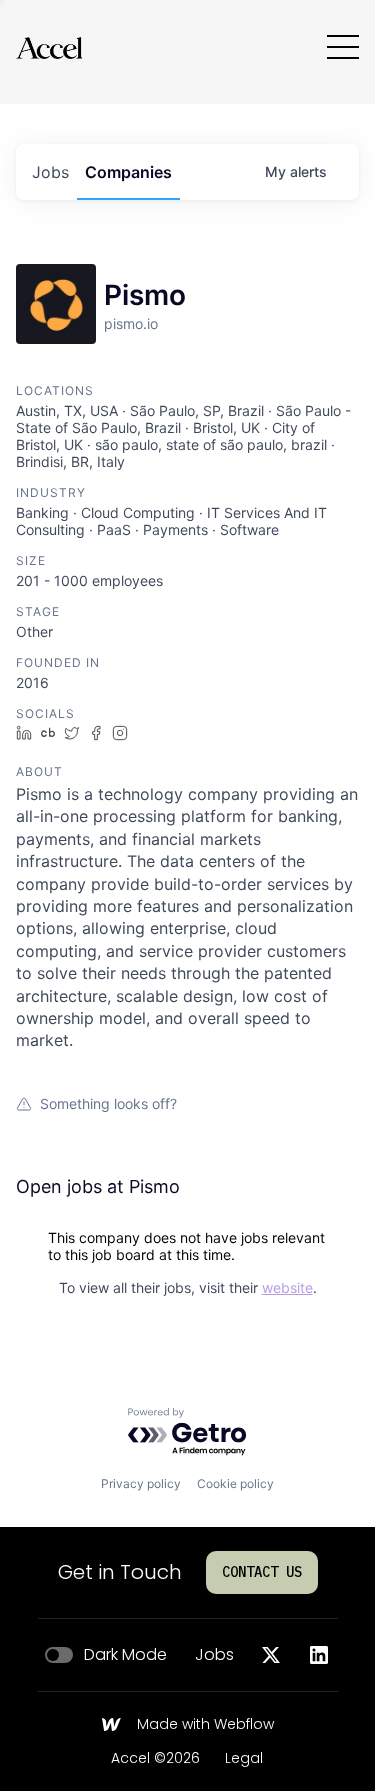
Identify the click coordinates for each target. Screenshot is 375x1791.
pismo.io (131, 323)
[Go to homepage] (49, 47)
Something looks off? (108, 1103)
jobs (50, 172)
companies (128, 172)
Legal (244, 1759)
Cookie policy (235, 1483)
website (287, 1287)
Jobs (214, 1655)
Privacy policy (141, 1483)
